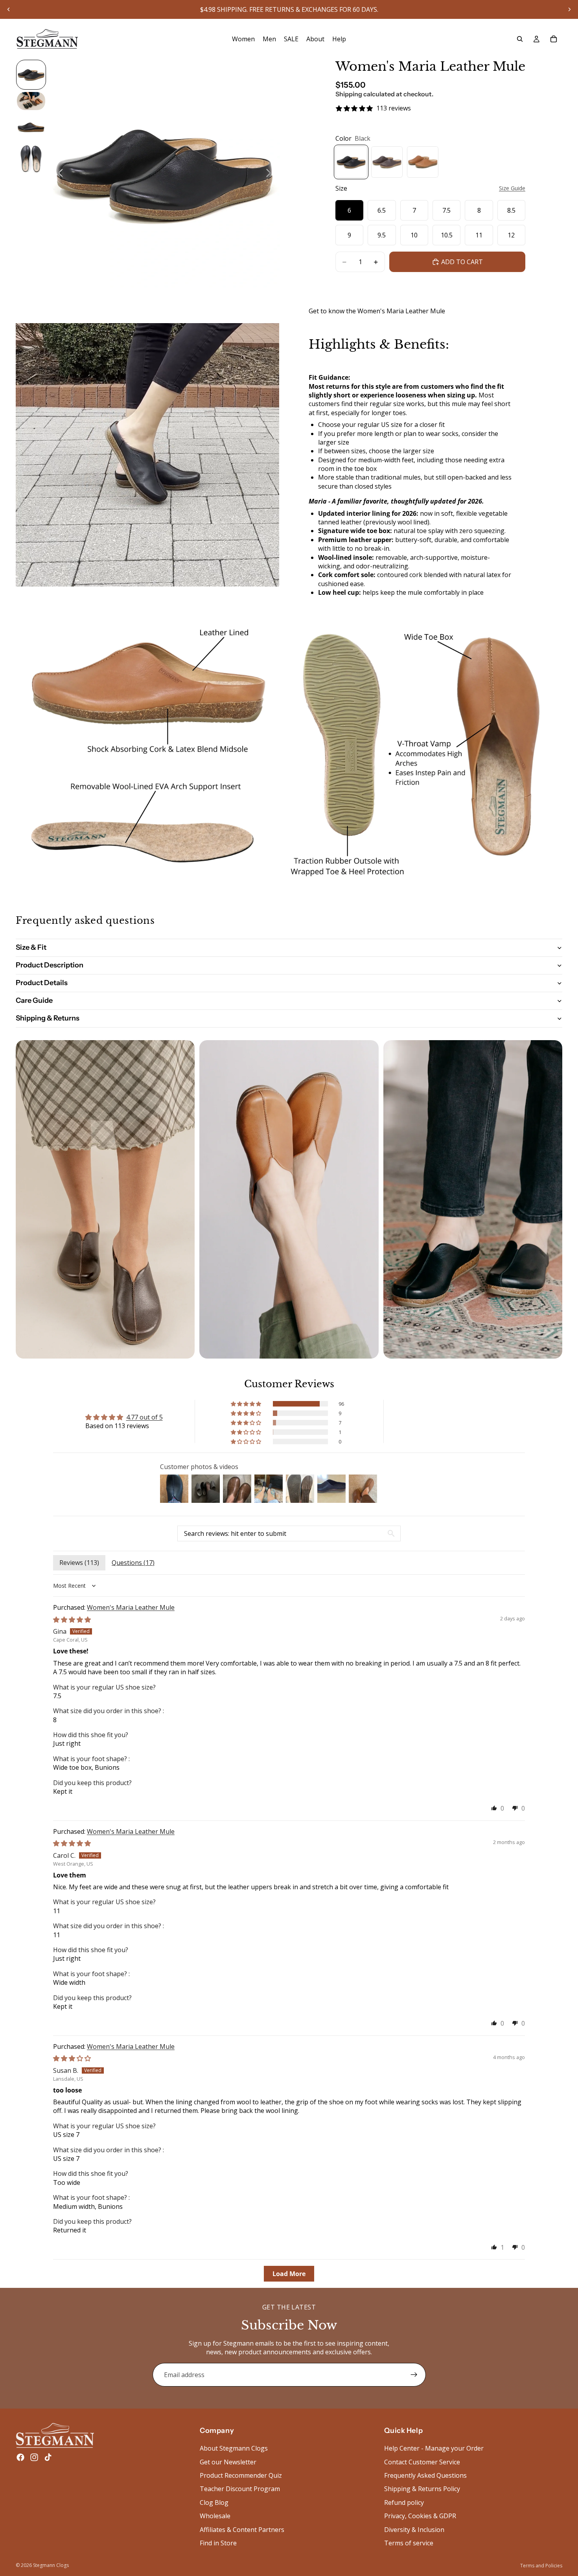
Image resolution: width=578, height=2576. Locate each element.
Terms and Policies (541, 2566)
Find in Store (218, 2543)
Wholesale (215, 2516)
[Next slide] (569, 9)
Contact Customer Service (422, 2462)
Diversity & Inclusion (414, 2529)
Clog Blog (214, 2502)
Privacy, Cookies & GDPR (420, 2516)
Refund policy (404, 2502)
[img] (72, 1620)
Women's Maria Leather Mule (131, 1607)
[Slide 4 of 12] (31, 159)
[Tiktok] (48, 2457)
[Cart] (554, 39)
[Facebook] (20, 2457)
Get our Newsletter (228, 2462)
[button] (247, 1404)
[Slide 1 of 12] (31, 75)
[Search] (520, 39)
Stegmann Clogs (51, 2565)
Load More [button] (289, 2274)
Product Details (42, 983)
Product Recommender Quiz (241, 2475)
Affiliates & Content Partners (242, 2529)
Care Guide (34, 1000)
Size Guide (512, 188)
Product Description (50, 965)
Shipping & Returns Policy (422, 2489)
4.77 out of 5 (144, 1417)
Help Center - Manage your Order (434, 2448)
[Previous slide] (9, 9)
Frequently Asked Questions (425, 2475)
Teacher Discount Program (240, 2489)
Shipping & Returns (48, 1018)
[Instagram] (34, 2457)
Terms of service (409, 2543)
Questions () (133, 1563)
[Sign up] (414, 2375)
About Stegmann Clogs (234, 2448)
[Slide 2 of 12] (31, 101)
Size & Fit (31, 947)
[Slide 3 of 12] (31, 127)
